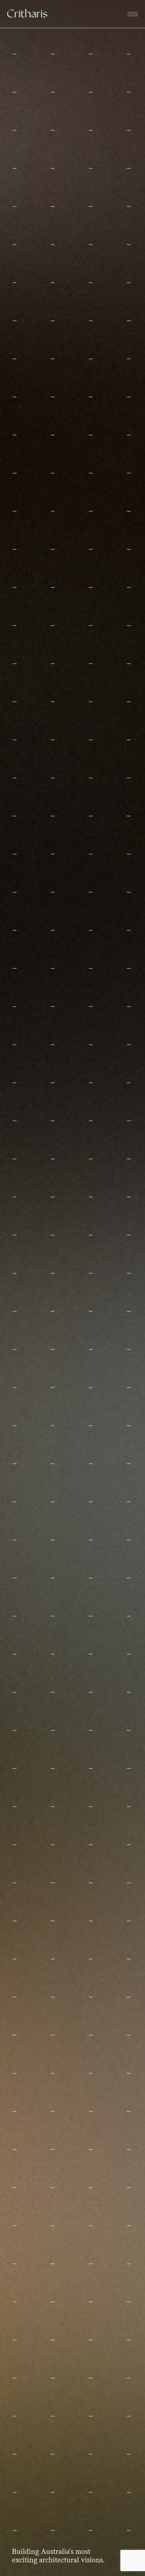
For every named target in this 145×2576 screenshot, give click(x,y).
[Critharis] (27, 14)
